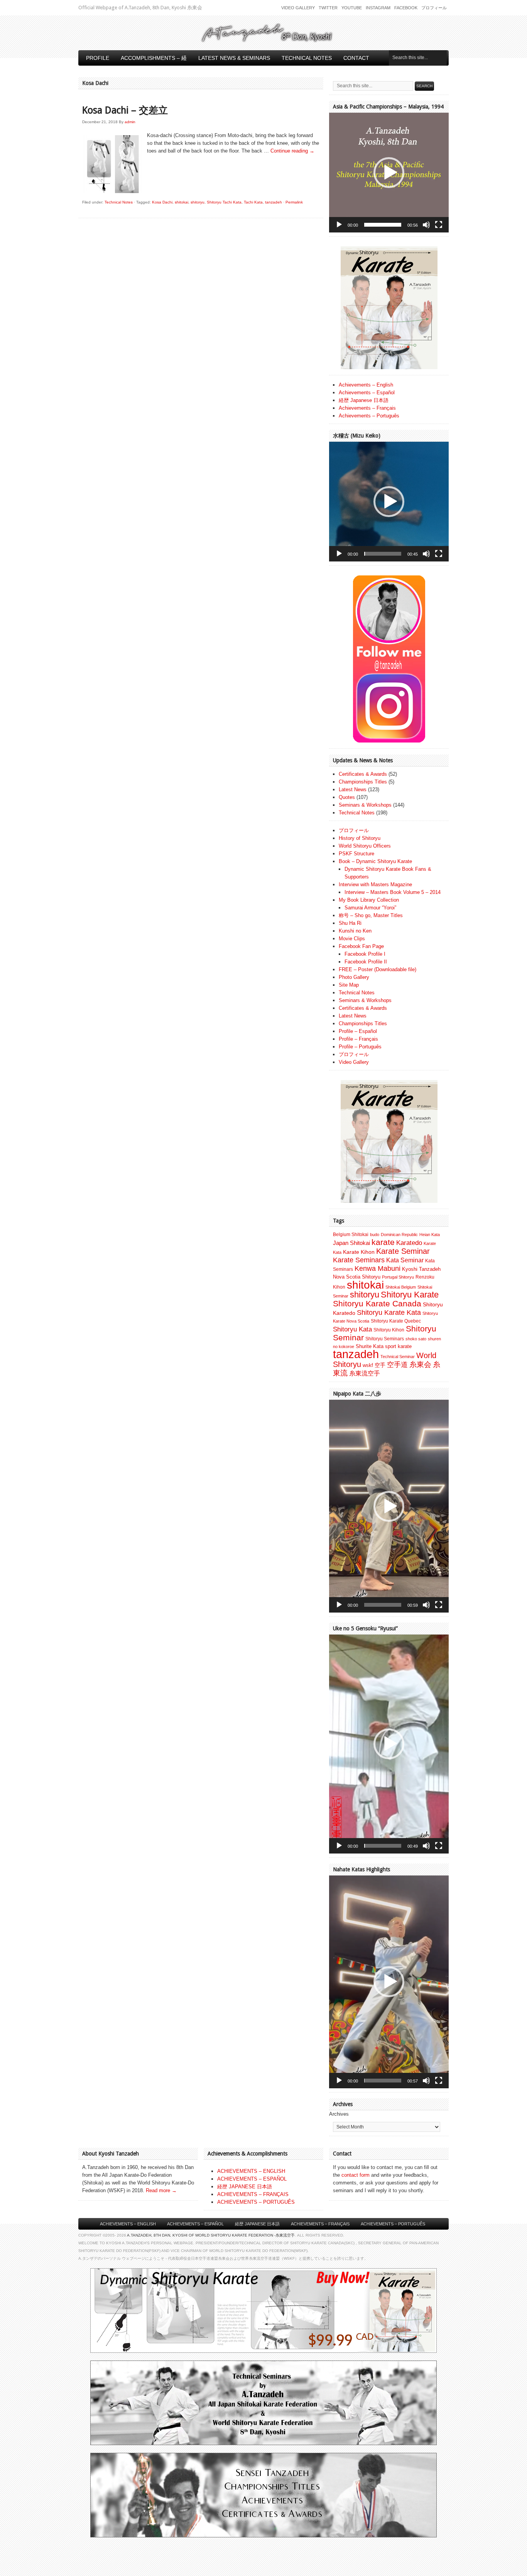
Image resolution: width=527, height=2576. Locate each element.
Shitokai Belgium (401, 1287)
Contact (356, 58)
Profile (98, 58)
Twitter (328, 8)
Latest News (353, 789)
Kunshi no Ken (355, 931)
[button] (389, 173)
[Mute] (426, 225)
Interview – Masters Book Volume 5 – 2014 (393, 892)
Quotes (347, 797)
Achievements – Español (367, 393)
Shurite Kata (370, 1346)
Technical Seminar (398, 1357)
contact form (356, 2175)
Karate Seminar (403, 1251)
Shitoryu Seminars (385, 1339)
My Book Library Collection (369, 900)
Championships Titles (363, 782)
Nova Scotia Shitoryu (357, 1277)
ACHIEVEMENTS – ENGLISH (251, 2171)
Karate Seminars (359, 1260)
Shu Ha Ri (350, 923)
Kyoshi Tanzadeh (421, 1269)
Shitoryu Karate (410, 1295)
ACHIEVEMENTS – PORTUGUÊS (256, 2202)
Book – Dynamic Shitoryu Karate (375, 861)
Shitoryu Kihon (389, 1330)
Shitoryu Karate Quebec (396, 1321)
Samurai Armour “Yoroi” (370, 908)
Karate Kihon (359, 1252)
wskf (368, 1365)
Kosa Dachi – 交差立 (125, 110)
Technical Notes (307, 58)
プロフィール (434, 8)
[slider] (383, 225)
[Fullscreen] (439, 225)
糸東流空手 (365, 1373)
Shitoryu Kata (352, 1329)
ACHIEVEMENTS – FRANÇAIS (253, 2194)
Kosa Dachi (162, 202)
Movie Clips (352, 939)
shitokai (182, 202)
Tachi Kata (253, 202)
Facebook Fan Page (361, 946)
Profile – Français (358, 1039)
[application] (389, 173)
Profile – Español (358, 1031)
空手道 (397, 1364)
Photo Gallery (354, 977)
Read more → (161, 2190)
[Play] (339, 225)
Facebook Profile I (365, 954)
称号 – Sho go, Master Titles (371, 915)
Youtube (352, 8)
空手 (380, 1365)
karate (383, 1242)
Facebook (406, 8)
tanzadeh (274, 202)
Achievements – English (366, 385)
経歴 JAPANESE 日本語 (245, 2187)
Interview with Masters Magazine (375, 884)
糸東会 (420, 1364)
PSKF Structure (356, 854)
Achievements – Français (367, 408)
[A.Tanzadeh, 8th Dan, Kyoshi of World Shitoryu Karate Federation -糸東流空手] (263, 41)
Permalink (294, 202)
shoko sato (416, 1339)
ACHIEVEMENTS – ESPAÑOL (252, 2179)
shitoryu (198, 202)
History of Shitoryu (360, 838)
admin (130, 122)
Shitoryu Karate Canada (377, 1304)
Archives (339, 2114)
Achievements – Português (369, 416)
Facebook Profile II (366, 962)
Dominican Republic (399, 1235)
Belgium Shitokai (351, 1235)
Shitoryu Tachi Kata (224, 202)
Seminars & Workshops (365, 805)
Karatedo (409, 1243)
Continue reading (292, 151)
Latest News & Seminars (234, 58)
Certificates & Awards (363, 774)
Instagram (378, 8)
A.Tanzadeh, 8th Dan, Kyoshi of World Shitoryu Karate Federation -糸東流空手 (211, 2235)
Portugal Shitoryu (398, 1277)
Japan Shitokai (351, 1243)
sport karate (398, 1346)
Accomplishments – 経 (154, 58)
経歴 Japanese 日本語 (364, 400)
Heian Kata (430, 1235)
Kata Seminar (405, 1260)
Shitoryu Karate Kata (389, 1312)
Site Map (349, 985)
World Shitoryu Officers (365, 846)
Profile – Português (360, 1047)
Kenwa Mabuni (378, 1268)
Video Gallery (298, 8)
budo (375, 1235)
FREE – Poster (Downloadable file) (378, 969)
